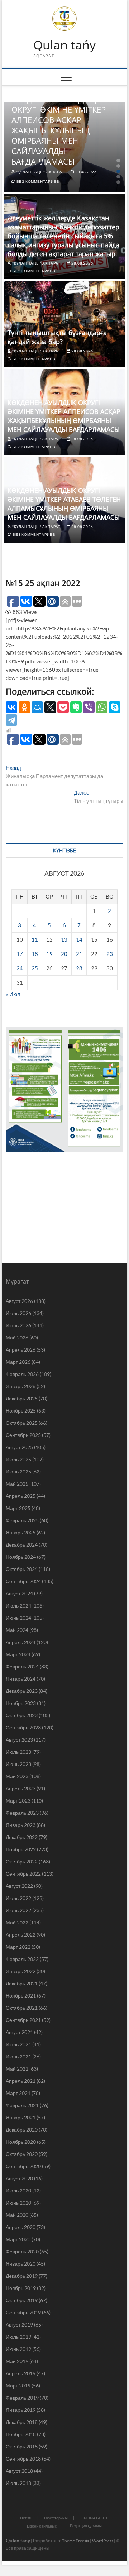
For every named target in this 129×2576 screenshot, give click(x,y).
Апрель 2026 (21, 1350)
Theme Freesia (76, 2541)
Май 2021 (17, 2069)
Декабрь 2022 (22, 1837)
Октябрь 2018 (22, 2446)
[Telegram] (11, 720)
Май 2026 (17, 1337)
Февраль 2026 (22, 1374)
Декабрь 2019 (22, 2276)
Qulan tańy (64, 45)
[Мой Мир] (37, 707)
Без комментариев (37, 181)
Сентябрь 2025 (23, 1435)
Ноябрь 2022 (21, 1849)
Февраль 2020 (22, 2251)
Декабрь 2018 (22, 2422)
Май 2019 (17, 2361)
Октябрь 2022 (22, 1861)
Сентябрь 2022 (23, 1874)
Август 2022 (19, 1886)
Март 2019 (18, 2385)
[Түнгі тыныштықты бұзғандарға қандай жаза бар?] (64, 324)
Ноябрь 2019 (21, 2288)
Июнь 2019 (18, 2349)
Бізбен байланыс (42, 2526)
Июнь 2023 (18, 1764)
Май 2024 (17, 1630)
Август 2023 (19, 1740)
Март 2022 (18, 1947)
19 (49, 954)
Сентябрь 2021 (23, 2020)
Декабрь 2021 (22, 1983)
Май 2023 (17, 1776)
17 (20, 954)
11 (35, 939)
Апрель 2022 (21, 1935)
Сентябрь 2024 (23, 1581)
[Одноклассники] (24, 707)
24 (20, 968)
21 (79, 954)
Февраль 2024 (22, 1666)
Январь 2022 (21, 1971)
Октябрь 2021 (22, 2008)
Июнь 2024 (18, 1618)
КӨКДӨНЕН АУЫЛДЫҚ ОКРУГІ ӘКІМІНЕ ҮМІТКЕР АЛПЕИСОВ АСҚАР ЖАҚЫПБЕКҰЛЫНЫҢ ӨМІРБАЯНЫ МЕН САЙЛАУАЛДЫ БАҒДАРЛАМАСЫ (59, 130)
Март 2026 (18, 1362)
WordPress (103, 2541)
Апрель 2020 (21, 2227)
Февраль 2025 (22, 1520)
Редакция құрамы (86, 2526)
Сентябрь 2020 (23, 2166)
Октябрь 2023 (22, 1715)
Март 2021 (18, 2093)
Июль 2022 (18, 1898)
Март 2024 (18, 1654)
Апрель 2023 (21, 1788)
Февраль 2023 (22, 1813)
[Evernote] (76, 707)
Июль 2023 (18, 1752)
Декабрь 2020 (22, 2130)
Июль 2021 (18, 2044)
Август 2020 (19, 2178)
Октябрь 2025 (22, 1423)
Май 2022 (17, 1922)
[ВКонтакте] (11, 707)
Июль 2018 (18, 2483)
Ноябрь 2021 (21, 1996)
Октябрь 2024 (22, 1569)
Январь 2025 (21, 1532)
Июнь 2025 (18, 1472)
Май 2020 (17, 2215)
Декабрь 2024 (22, 1545)
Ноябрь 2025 (21, 1411)
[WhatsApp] (102, 707)
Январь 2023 (21, 1825)
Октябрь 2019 (22, 2300)
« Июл (13, 994)
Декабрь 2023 (22, 1691)
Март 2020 (18, 2239)
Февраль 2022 (22, 1959)
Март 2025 (18, 1508)
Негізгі (26, 2518)
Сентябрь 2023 (23, 1727)
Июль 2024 (18, 1606)
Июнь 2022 (18, 1910)
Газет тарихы (56, 2518)
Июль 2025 (18, 1459)
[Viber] (89, 707)
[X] (50, 707)
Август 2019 (19, 2325)
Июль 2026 (18, 1313)
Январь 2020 (21, 2264)
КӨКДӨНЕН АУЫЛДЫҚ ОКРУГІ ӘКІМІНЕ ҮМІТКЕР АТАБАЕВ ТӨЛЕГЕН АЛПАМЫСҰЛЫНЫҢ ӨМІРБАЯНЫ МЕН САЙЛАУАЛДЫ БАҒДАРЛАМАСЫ (64, 504)
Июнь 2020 (18, 2203)
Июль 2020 (18, 2191)
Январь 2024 (21, 1679)
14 (79, 939)
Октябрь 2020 (22, 2154)
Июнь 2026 (18, 1325)
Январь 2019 (21, 2410)
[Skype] (115, 707)
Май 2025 (17, 1484)
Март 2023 (18, 1801)
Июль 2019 (18, 2337)
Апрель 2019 (21, 2373)
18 (35, 954)
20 (64, 954)
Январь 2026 (21, 1386)
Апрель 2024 (21, 1642)
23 (110, 954)
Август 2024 (19, 1593)
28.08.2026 (85, 172)
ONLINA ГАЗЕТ (94, 2518)
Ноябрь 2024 (21, 1557)
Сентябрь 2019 (23, 2312)
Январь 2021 (21, 2117)
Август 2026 (19, 1301)
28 (79, 968)
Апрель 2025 (21, 1496)
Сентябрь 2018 (23, 2459)
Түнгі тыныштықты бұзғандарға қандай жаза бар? (57, 337)
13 (64, 939)
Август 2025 (19, 1447)
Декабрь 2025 (22, 1398)
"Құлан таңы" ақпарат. (40, 172)
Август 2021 (19, 2032)
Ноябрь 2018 (21, 2434)
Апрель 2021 (21, 2081)
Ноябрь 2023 (21, 1703)
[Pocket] (63, 707)
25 (35, 968)
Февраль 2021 (22, 2105)
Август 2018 (19, 2471)
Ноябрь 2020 (21, 2142)
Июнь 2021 (18, 2056)
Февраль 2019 (22, 2398)
